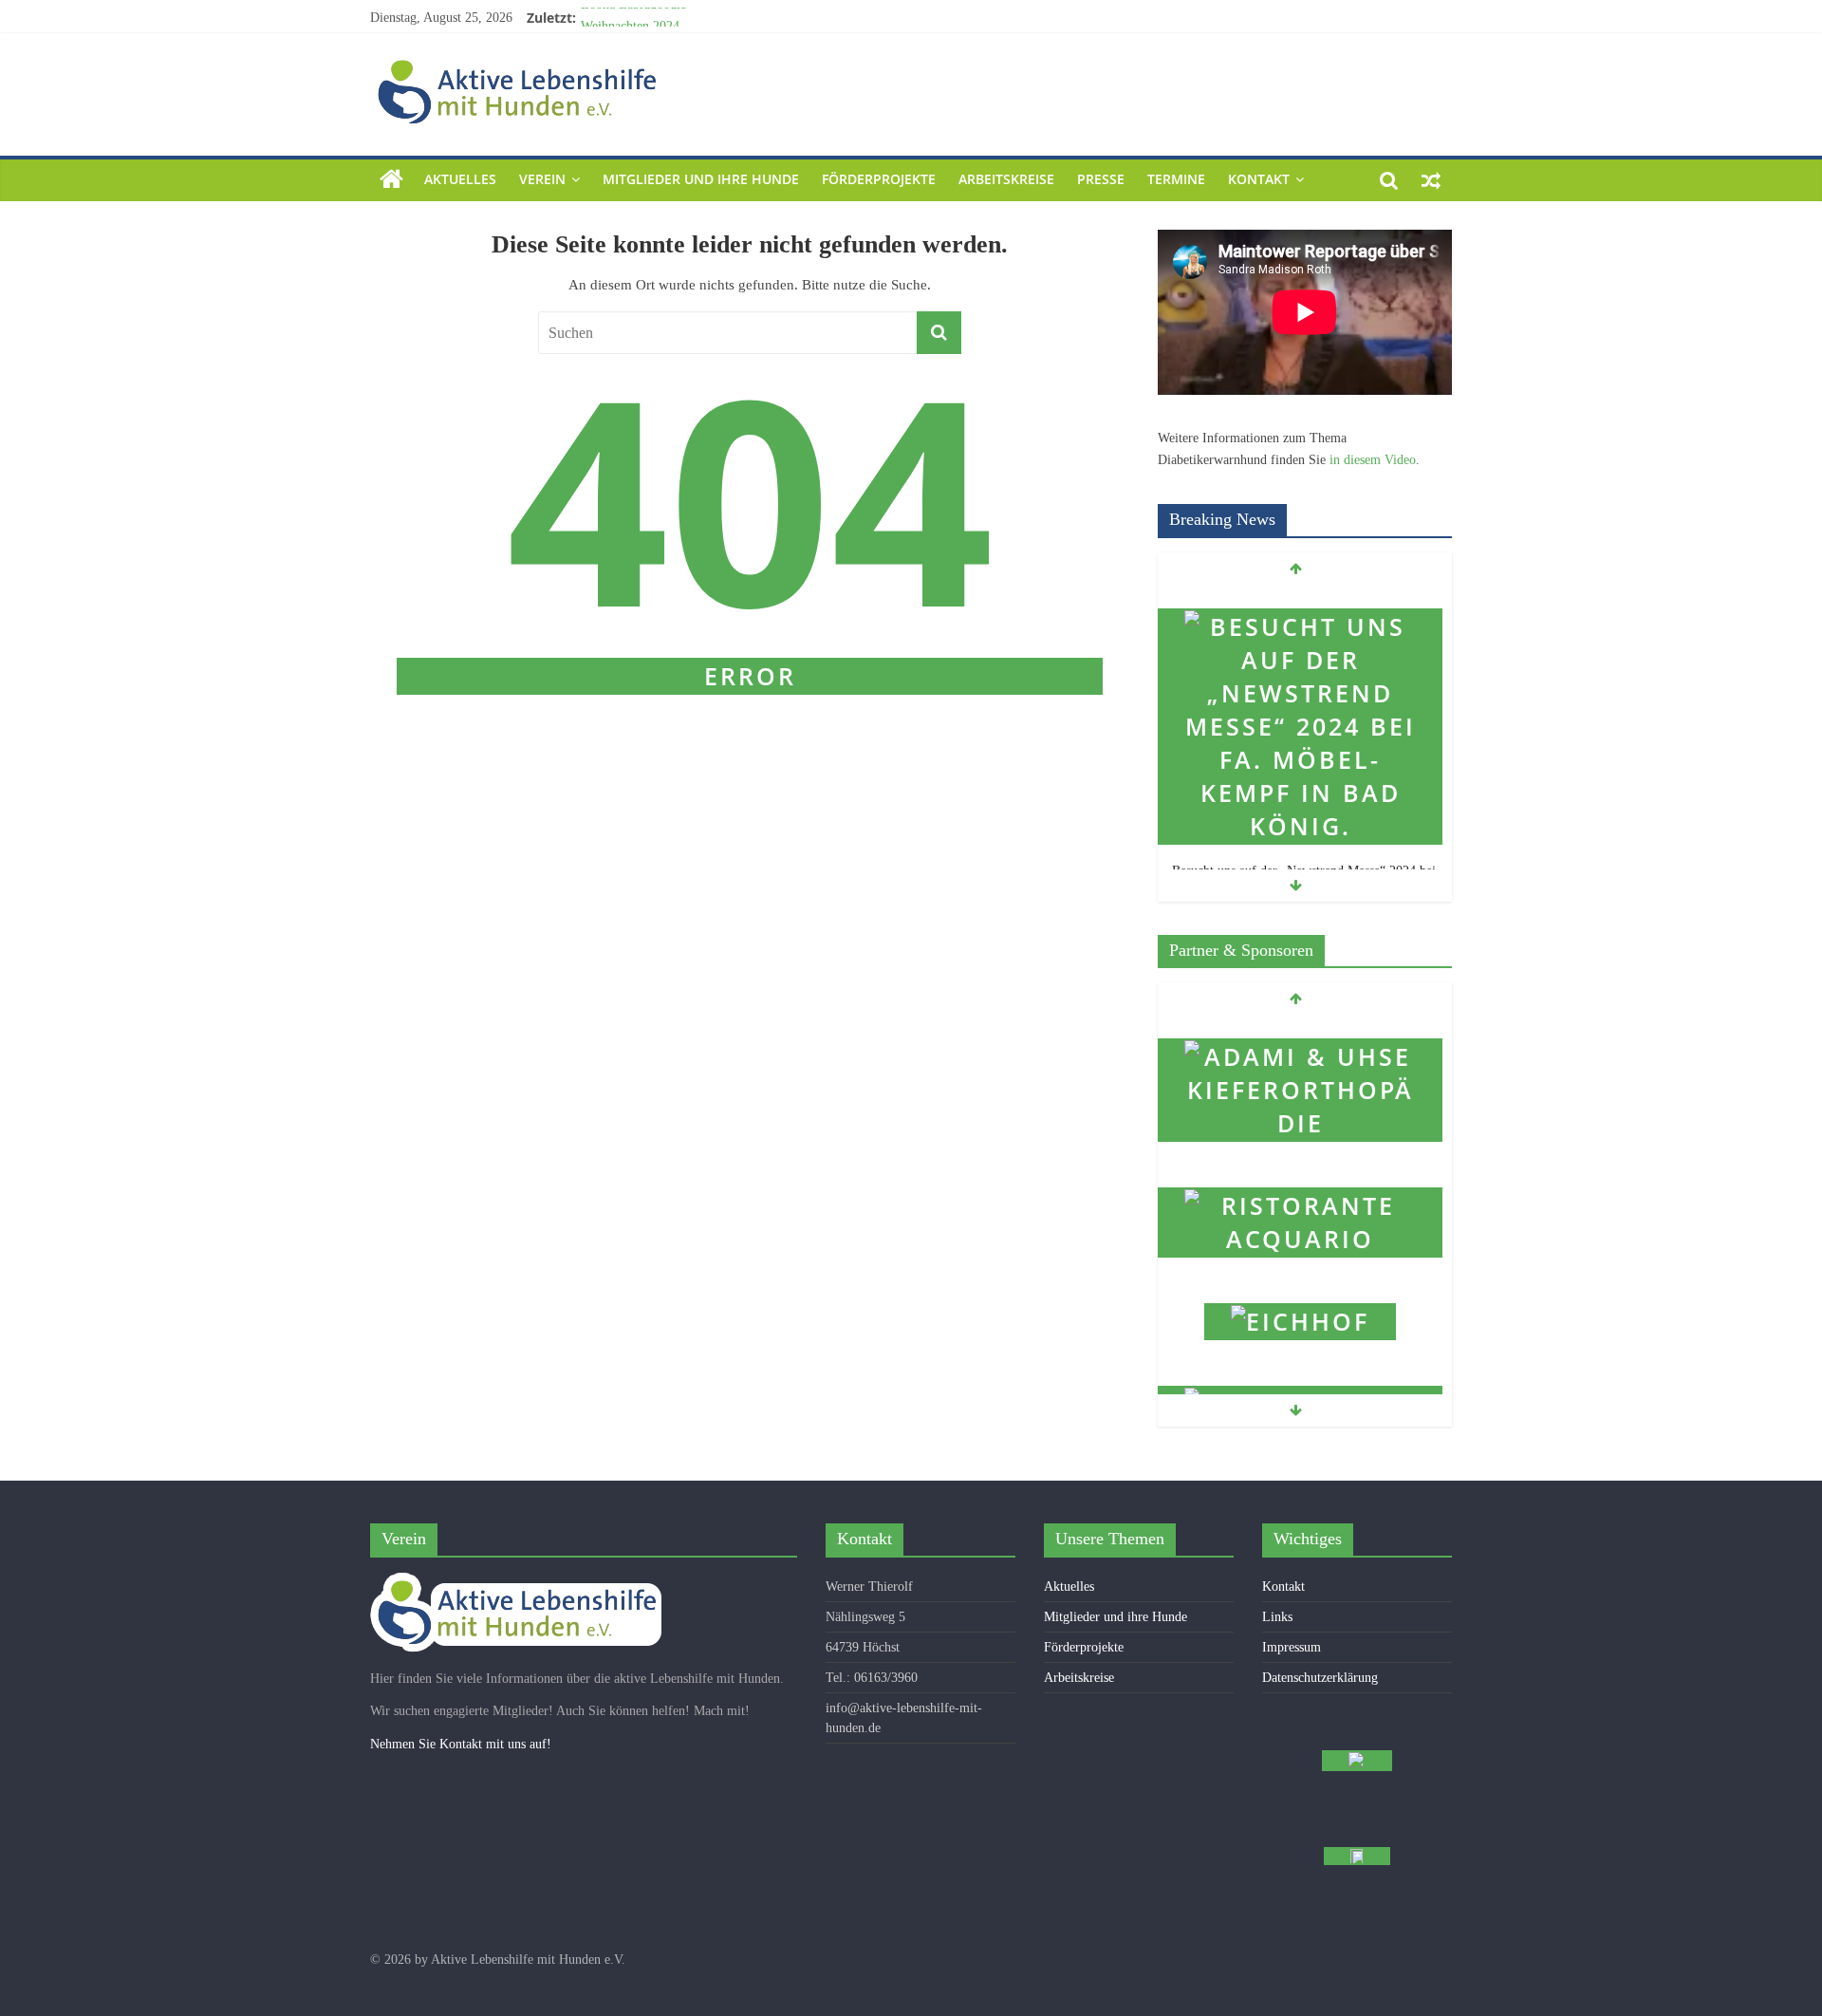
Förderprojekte (879, 179)
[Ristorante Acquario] (1300, 1178)
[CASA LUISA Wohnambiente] (1300, 1377)
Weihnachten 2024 (630, 20)
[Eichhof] (1300, 1294)
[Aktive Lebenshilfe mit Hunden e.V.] (391, 180)
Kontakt (1259, 179)
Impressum (1292, 1647)
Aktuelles (460, 179)
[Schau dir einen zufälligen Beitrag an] (1431, 179)
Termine (1176, 179)
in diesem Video (1373, 460)
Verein (542, 179)
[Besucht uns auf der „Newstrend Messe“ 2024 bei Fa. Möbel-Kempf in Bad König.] (1300, 599)
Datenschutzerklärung (1320, 1678)
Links (1277, 1617)
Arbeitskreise (1006, 179)
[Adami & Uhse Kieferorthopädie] (1300, 1029)
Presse (1101, 179)
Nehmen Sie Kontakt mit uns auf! (461, 1744)
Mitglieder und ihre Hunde (701, 179)
